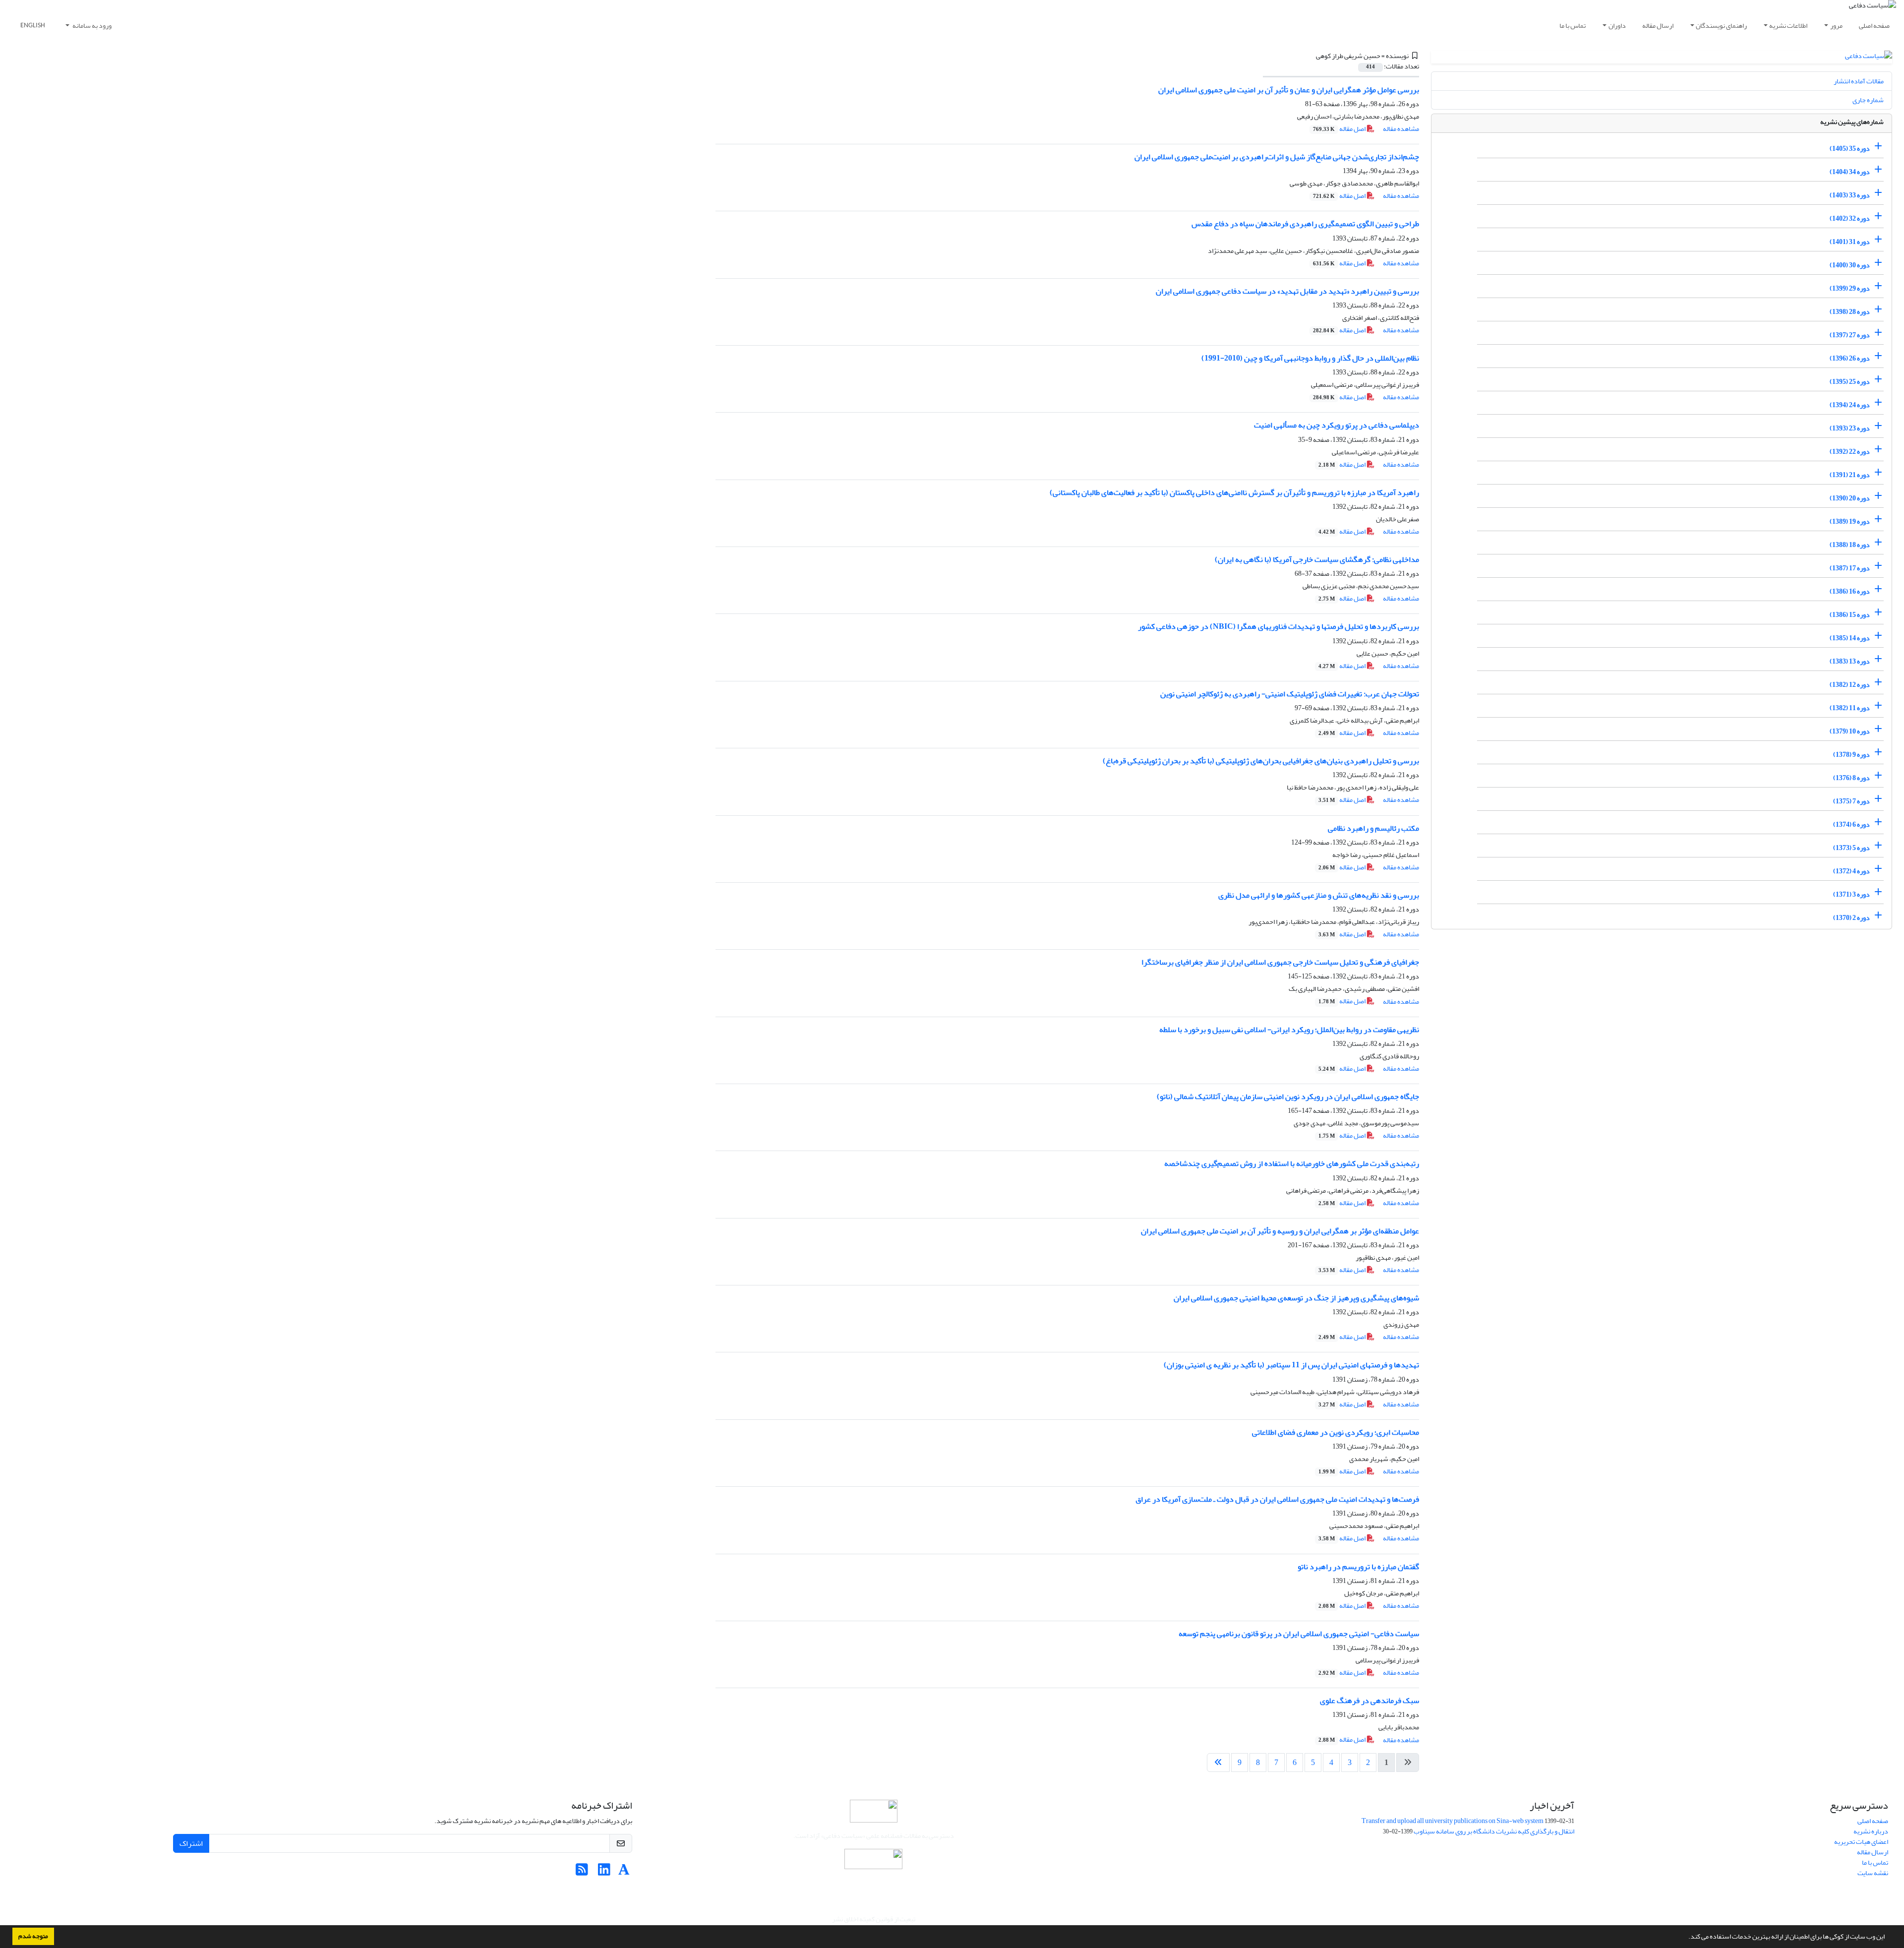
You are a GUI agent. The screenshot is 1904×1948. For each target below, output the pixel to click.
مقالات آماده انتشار (1859, 81)
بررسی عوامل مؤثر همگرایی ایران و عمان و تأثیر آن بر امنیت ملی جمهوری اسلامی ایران (1289, 90)
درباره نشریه (1871, 1831)
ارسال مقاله (1658, 26)
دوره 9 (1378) (1851, 755)
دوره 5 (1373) (1851, 848)
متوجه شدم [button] (33, 1936)
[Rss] (582, 1872)
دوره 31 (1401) (1850, 242)
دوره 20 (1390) (1850, 498)
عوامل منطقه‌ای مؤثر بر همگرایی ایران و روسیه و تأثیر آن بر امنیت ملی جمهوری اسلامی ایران (1280, 1231)
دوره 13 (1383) (1850, 661)
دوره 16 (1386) (1850, 591)
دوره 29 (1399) (1850, 288)
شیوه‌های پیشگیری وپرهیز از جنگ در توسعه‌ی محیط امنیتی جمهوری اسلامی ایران (1296, 1298)
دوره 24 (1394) (1850, 405)
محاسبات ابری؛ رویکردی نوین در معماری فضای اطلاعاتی (1336, 1432)
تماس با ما (1573, 26)
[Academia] (624, 1872)
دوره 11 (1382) (1850, 708)
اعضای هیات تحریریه (1861, 1842)
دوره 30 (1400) (1850, 265)
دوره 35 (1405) (1850, 149)
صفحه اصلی (1874, 26)
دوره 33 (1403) (1850, 195)
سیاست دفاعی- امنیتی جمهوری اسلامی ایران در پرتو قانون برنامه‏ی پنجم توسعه (1299, 1634)
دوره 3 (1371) (1851, 894)
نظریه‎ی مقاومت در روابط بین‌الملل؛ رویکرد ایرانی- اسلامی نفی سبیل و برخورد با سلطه (1289, 1030)
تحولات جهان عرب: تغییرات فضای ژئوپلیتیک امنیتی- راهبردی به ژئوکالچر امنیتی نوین (1290, 694)
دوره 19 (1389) (1850, 521)
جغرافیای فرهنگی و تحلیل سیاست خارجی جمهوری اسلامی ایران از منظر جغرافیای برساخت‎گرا (1280, 962)
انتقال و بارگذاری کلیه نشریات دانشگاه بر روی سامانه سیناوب (1494, 1831)
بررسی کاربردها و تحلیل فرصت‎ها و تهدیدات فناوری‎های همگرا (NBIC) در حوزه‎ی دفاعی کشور (1279, 626)
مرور (1836, 26)
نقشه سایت (1873, 1873)
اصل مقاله (1340, 129)
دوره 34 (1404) (1850, 172)
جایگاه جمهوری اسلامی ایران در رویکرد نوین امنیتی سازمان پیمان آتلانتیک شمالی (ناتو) (1288, 1096)
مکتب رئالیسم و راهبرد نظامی (1373, 828)
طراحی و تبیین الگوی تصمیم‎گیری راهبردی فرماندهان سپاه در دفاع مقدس (1305, 224)
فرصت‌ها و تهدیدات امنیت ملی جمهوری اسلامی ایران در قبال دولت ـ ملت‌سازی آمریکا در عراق (1277, 1499)
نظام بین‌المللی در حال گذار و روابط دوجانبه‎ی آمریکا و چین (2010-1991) (1310, 358)
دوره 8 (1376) (1851, 778)
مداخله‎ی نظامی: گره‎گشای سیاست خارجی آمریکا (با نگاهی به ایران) (1317, 559)
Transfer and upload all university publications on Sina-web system (1453, 1821)
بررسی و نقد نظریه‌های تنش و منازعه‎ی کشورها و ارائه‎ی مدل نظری (1319, 895)
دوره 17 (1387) (1850, 568)
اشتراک (191, 1843)
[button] (1686, 1938)
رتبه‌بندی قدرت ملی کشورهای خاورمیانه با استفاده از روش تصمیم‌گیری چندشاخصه (1292, 1163)
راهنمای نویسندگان (1721, 26)
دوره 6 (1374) (1851, 824)
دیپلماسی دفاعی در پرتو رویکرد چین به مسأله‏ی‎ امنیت (1337, 425)
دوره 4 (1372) (1851, 871)
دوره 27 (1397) (1850, 335)
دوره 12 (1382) (1850, 685)
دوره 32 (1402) (1850, 218)
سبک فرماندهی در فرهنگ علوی (1369, 1701)
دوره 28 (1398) (1850, 312)
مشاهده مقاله (1401, 129)
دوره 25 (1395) (1850, 382)
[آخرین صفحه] (1218, 1763)
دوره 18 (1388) (1850, 545)
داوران (1617, 26)
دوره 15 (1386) (1850, 615)
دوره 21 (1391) (1850, 475)
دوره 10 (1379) (1850, 731)
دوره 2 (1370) (1851, 918)
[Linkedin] (604, 1872)
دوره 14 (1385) (1850, 638)
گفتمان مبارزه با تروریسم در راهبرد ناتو (1358, 1567)
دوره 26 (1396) (1850, 358)
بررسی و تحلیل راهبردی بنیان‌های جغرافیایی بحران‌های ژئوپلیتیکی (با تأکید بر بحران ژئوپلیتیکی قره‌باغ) (1261, 761)
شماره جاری (1868, 100)
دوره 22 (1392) (1850, 452)
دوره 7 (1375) (1851, 801)
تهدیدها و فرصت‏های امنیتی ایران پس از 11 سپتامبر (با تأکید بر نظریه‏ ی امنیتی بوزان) (1291, 1365)
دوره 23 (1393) (1850, 428)
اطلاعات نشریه (1788, 26)
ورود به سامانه (91, 26)
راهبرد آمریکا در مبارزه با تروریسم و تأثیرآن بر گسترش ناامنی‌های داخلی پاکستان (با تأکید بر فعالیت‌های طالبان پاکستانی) (1234, 492)
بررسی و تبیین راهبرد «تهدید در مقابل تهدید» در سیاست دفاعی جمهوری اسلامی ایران (1287, 291)
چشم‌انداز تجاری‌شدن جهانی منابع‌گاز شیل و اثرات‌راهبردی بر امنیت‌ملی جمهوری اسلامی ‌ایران (1277, 157)
